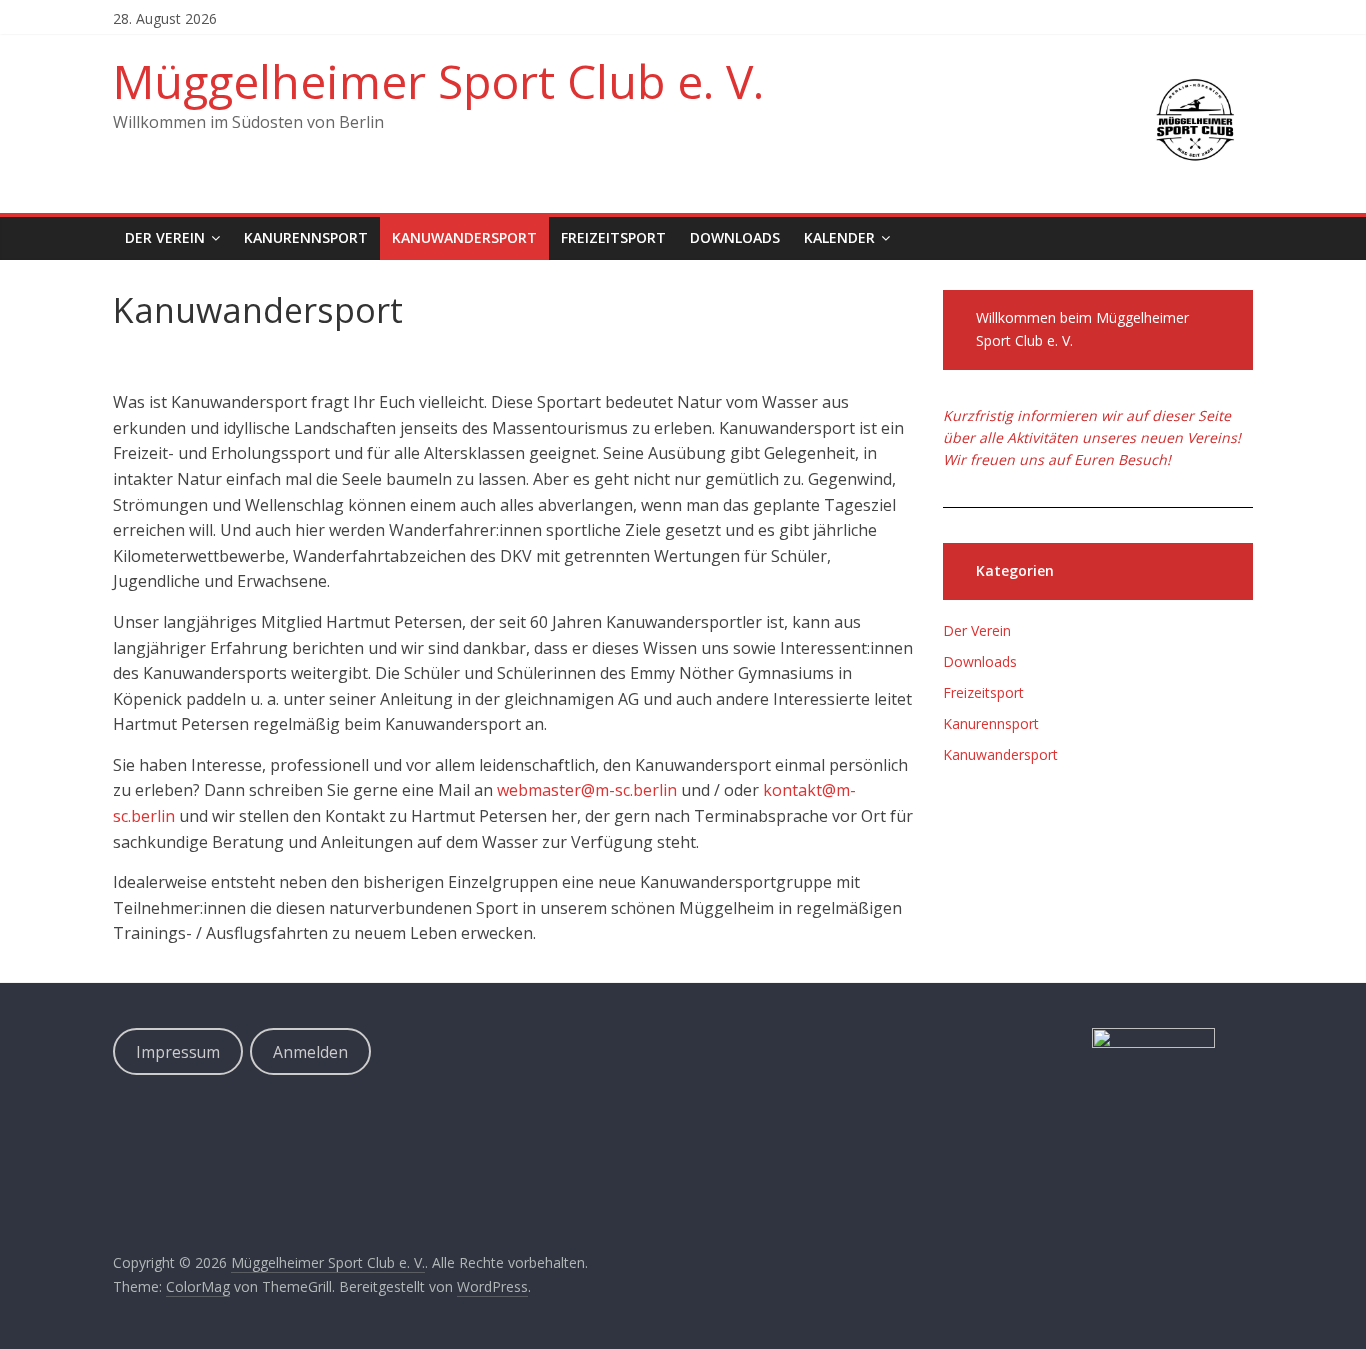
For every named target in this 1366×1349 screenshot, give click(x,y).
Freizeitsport (613, 237)
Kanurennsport (306, 237)
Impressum (178, 1052)
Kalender (839, 237)
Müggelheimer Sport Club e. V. (438, 81)
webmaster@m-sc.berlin (587, 790)
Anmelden (310, 1052)
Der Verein (165, 237)
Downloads (735, 237)
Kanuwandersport (464, 237)
